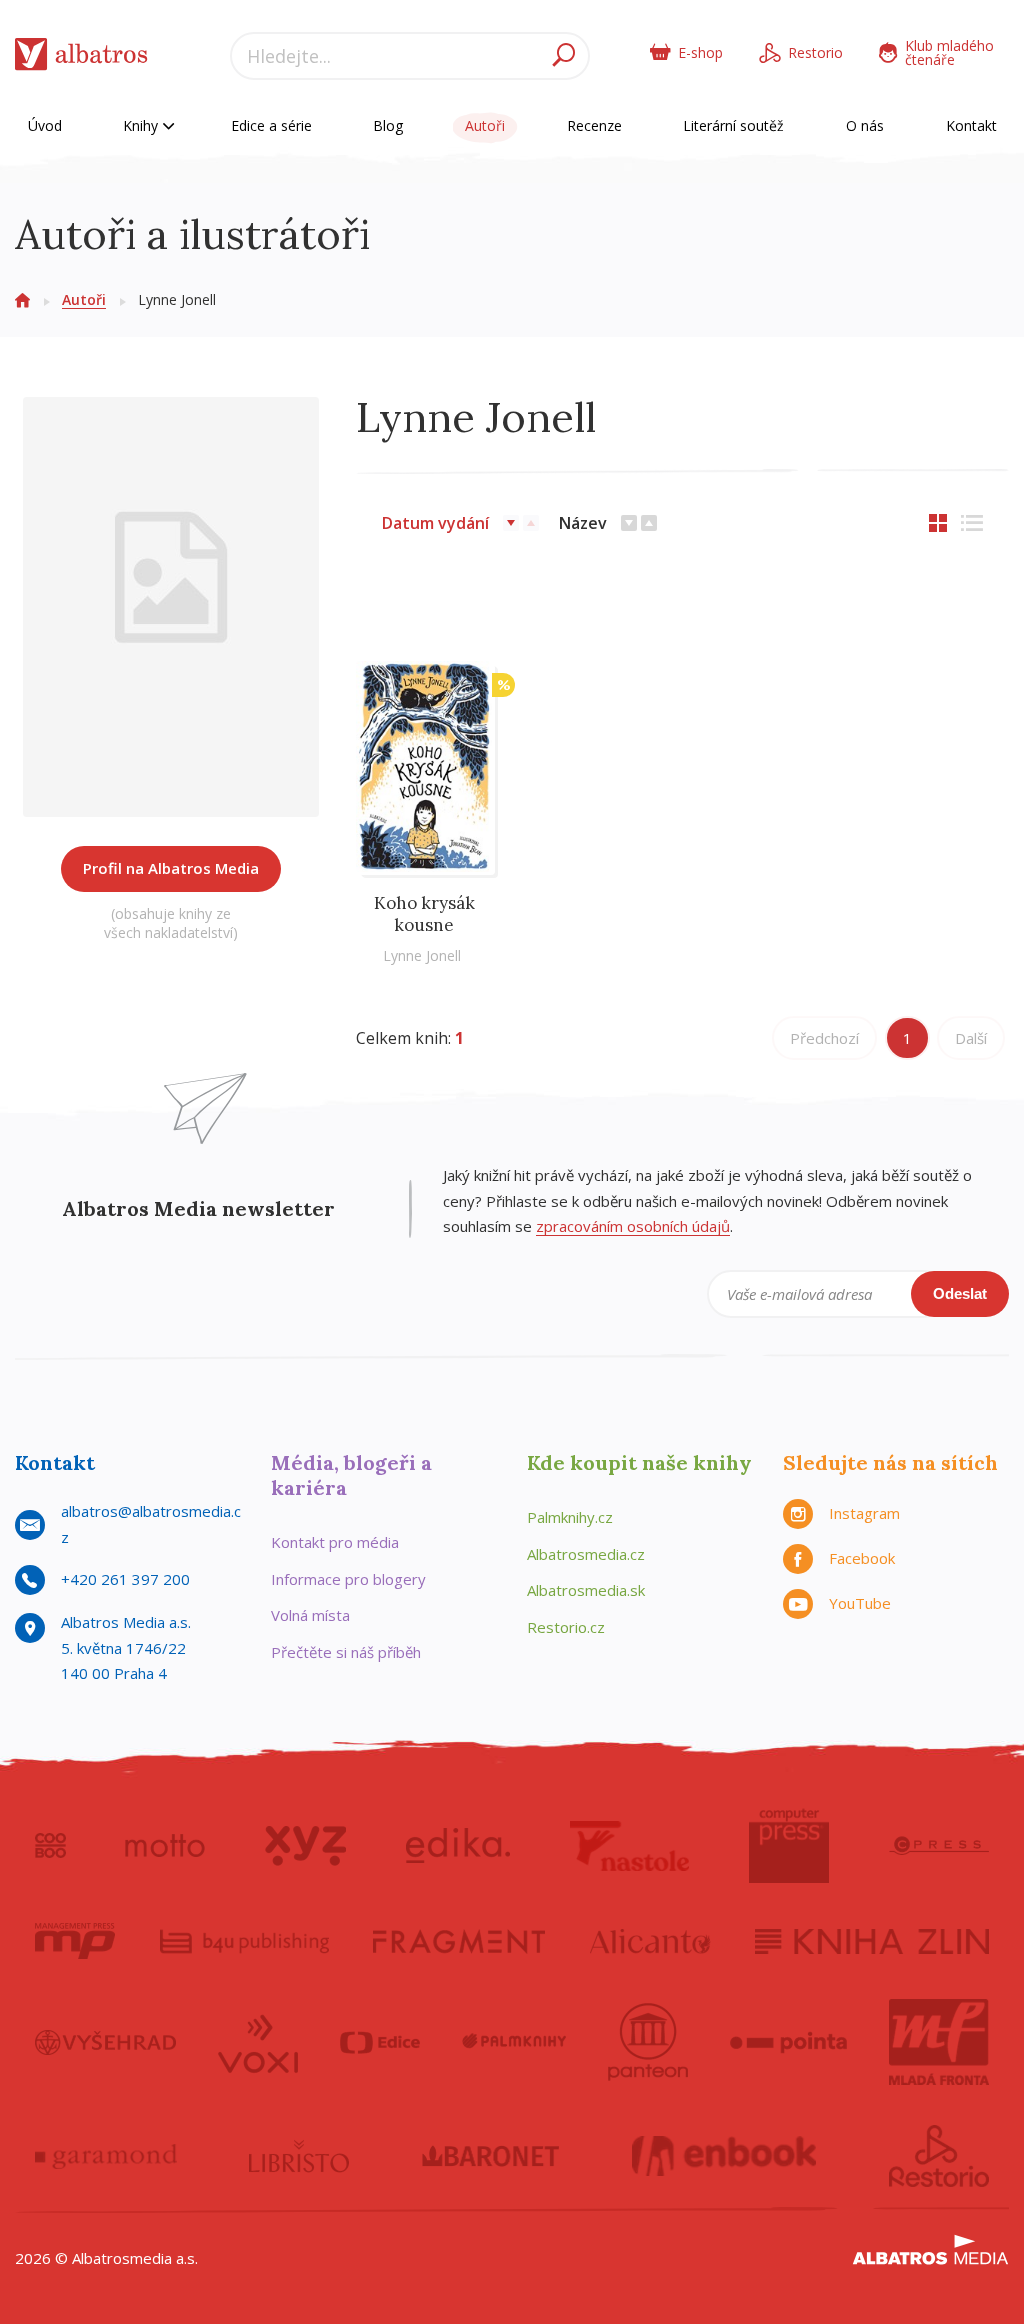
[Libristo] (299, 2156)
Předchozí (824, 1038)
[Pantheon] (648, 2042)
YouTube (860, 1603)
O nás (865, 125)
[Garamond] (106, 2156)
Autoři (485, 125)
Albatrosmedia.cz (586, 1554)
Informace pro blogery (348, 1579)
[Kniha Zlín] (872, 1941)
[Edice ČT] (380, 2042)
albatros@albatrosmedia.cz (151, 1524)
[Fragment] (459, 1941)
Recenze (594, 125)
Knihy (142, 125)
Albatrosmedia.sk (586, 1590)
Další (971, 1038)
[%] (424, 742)
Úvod (45, 125)
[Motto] (165, 1846)
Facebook (862, 1558)
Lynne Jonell (422, 955)
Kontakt (971, 125)
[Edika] (458, 1846)
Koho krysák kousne (424, 914)
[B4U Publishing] (244, 1941)
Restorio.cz (566, 1627)
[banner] (81, 58)
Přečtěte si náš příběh (346, 1652)
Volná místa (310, 1615)
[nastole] (630, 1846)
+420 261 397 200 (125, 1579)
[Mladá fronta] (939, 2042)
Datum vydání (435, 523)
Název (583, 523)
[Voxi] (258, 2042)
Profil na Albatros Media (171, 868)
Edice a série (271, 125)
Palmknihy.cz (570, 1517)
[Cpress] (939, 1846)
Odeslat (960, 1293)
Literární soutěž (733, 125)
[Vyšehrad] (105, 2042)
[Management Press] (75, 1941)
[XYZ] (305, 1846)
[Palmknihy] (514, 2042)
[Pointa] (788, 2042)
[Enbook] (724, 2156)
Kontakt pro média (335, 1542)
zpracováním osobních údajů (633, 1226)
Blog (388, 125)
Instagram (864, 1513)
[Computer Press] (789, 1846)
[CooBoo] (50, 1846)
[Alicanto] (650, 1941)
